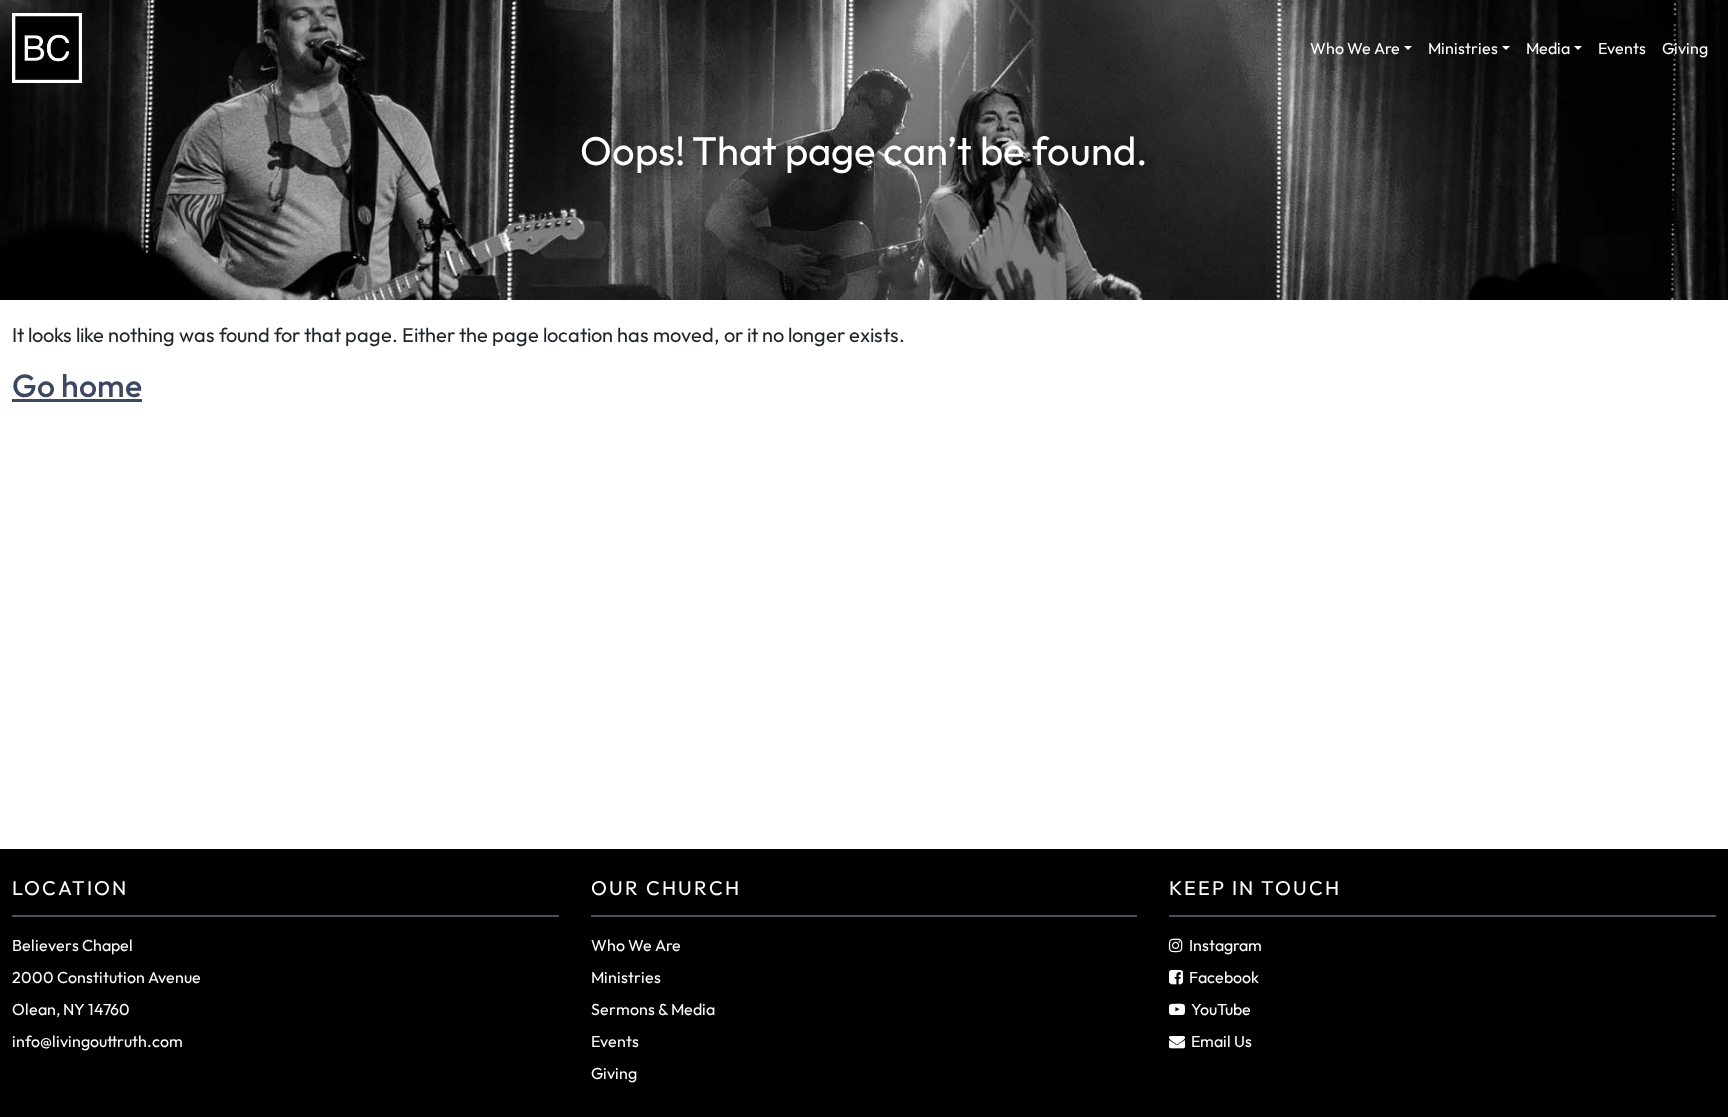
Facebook (1224, 977)
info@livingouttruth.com (97, 1041)
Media (1548, 48)
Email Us (1221, 1041)
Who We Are (1355, 48)
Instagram (1225, 945)
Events (1622, 48)
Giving (1685, 48)
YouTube (1221, 1009)
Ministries (1463, 48)
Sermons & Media (653, 1009)
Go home (77, 385)
